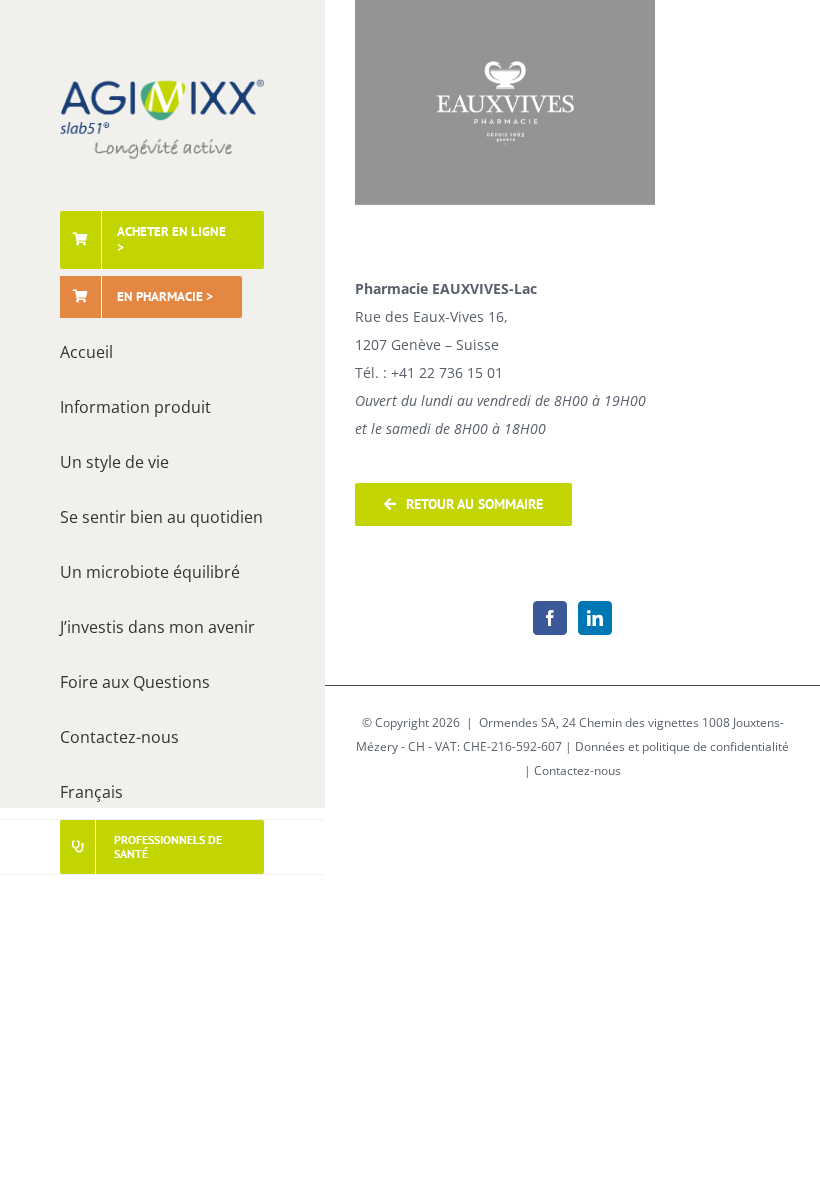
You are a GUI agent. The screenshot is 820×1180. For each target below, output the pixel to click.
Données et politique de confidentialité (682, 746)
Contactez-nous (577, 770)
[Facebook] (550, 618)
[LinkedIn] (595, 618)
